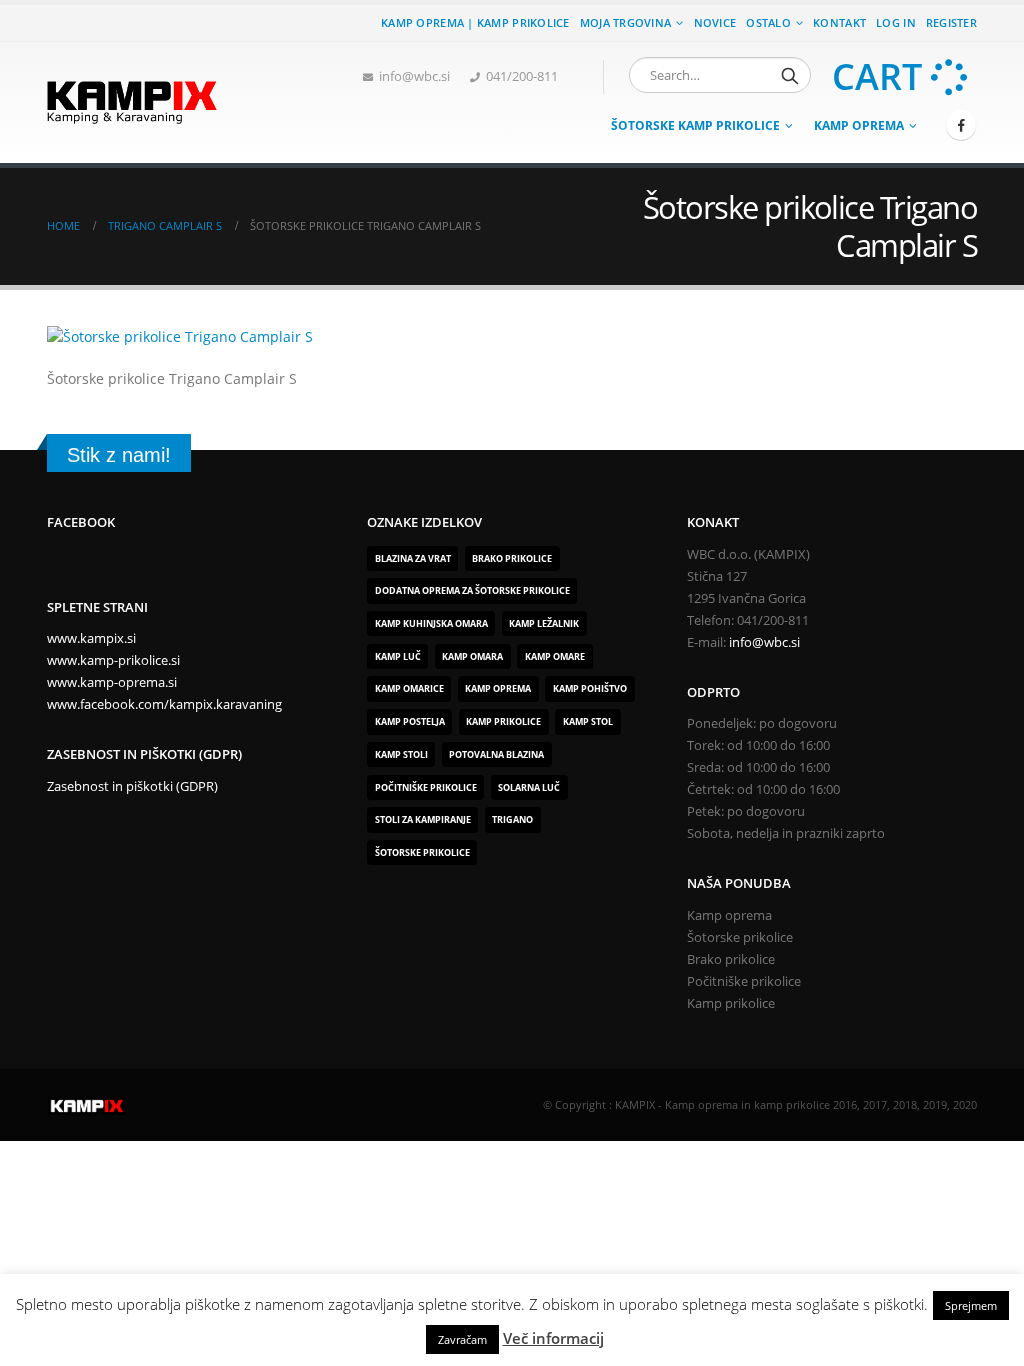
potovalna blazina (496, 754)
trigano (512, 819)
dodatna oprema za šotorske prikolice (472, 590)
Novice (715, 22)
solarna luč (529, 787)
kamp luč (398, 656)
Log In (896, 22)
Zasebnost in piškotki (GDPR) (132, 786)
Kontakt (839, 22)
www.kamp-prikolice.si (113, 660)
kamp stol (588, 721)
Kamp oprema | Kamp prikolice (475, 22)
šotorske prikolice (422, 852)
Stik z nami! (119, 455)
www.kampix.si (91, 638)
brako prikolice (512, 558)
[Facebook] (961, 125)
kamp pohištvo (590, 688)
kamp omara (472, 656)
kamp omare (555, 656)
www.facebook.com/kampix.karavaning (164, 704)
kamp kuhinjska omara (431, 623)
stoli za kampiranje (423, 819)
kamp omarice (409, 688)
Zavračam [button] (462, 1339)
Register (951, 22)
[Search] (790, 75)
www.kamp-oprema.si (112, 682)
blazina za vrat (413, 558)
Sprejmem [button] (971, 1305)
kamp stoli (401, 754)
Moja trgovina (626, 22)
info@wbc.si (414, 76)
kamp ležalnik (544, 623)
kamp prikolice (503, 721)
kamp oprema (498, 688)
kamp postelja (410, 721)
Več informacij (553, 1338)
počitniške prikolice (426, 787)
